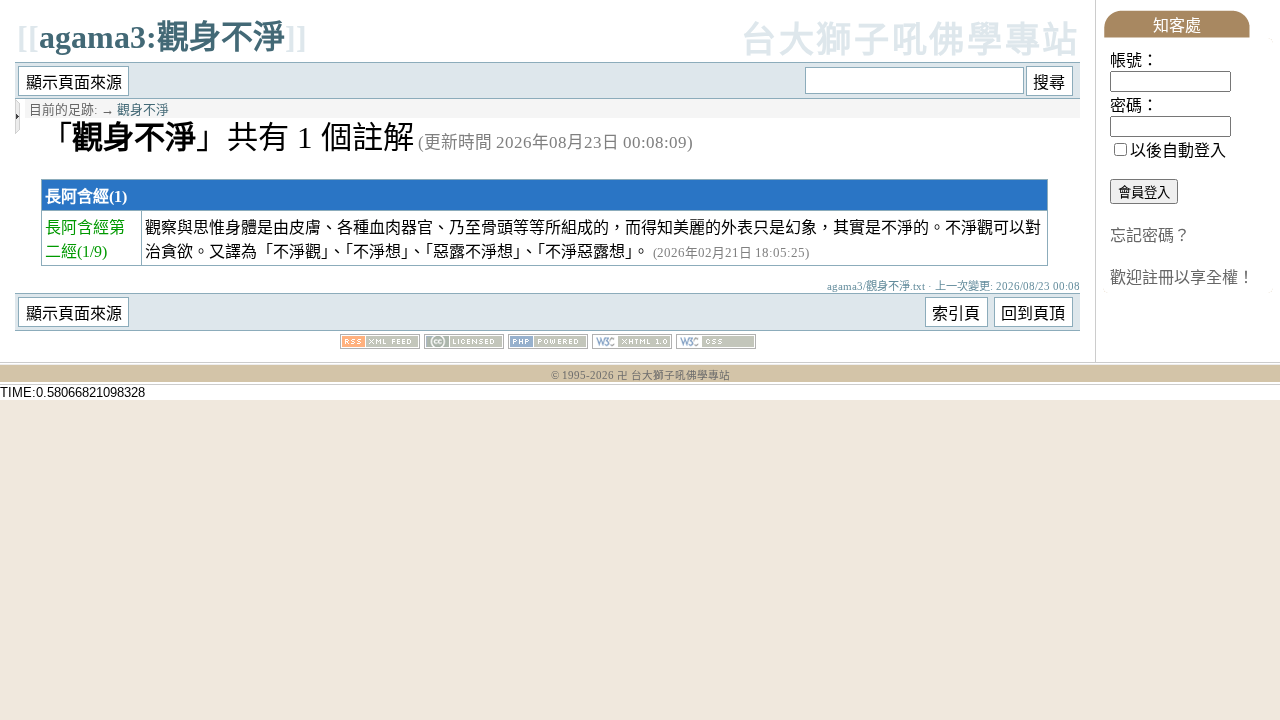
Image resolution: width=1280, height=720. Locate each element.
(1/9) (92, 251)
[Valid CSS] (716, 343)
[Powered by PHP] (548, 343)
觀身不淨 (143, 110)
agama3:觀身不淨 (162, 37)
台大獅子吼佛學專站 (910, 40)
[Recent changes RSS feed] (380, 343)
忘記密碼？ (1150, 235)
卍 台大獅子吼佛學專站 (673, 375)
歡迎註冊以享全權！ (1182, 277)
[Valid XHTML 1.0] (632, 343)
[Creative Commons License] (464, 343)
